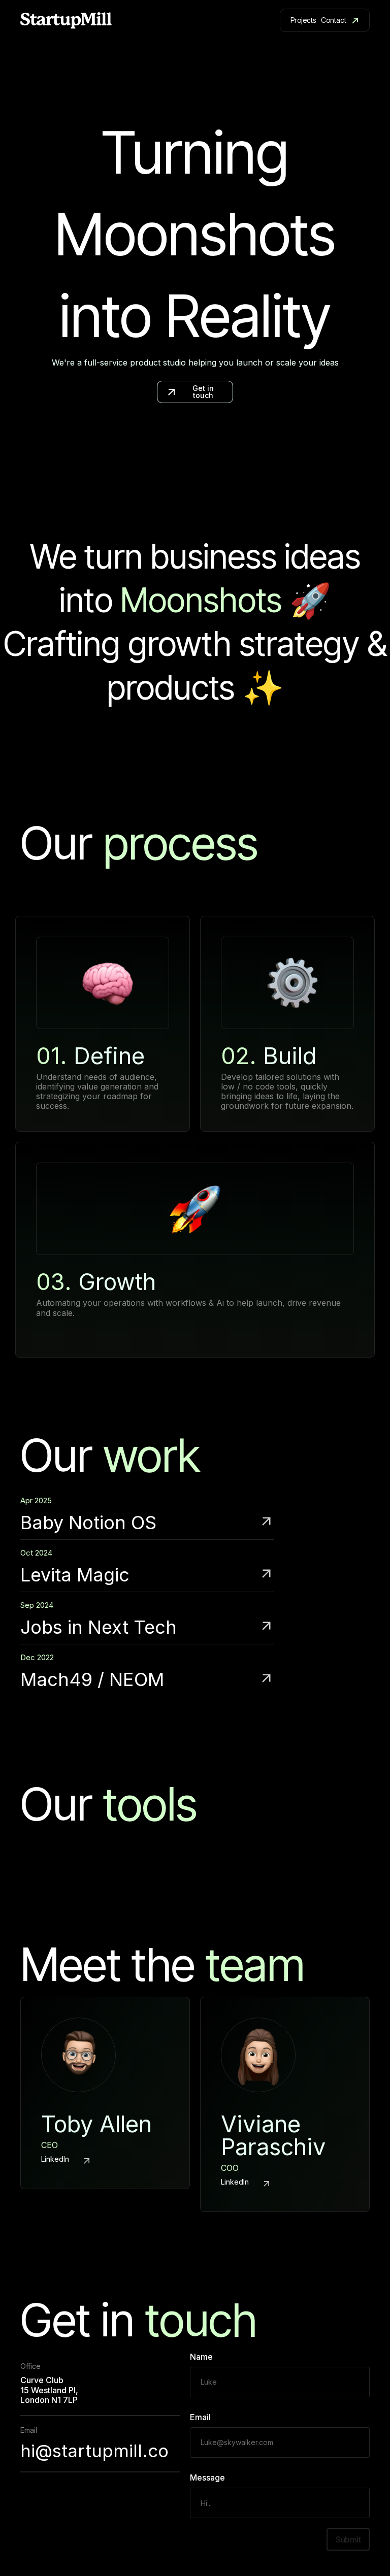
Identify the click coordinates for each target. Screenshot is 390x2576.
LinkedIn (55, 2159)
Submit (348, 2539)
